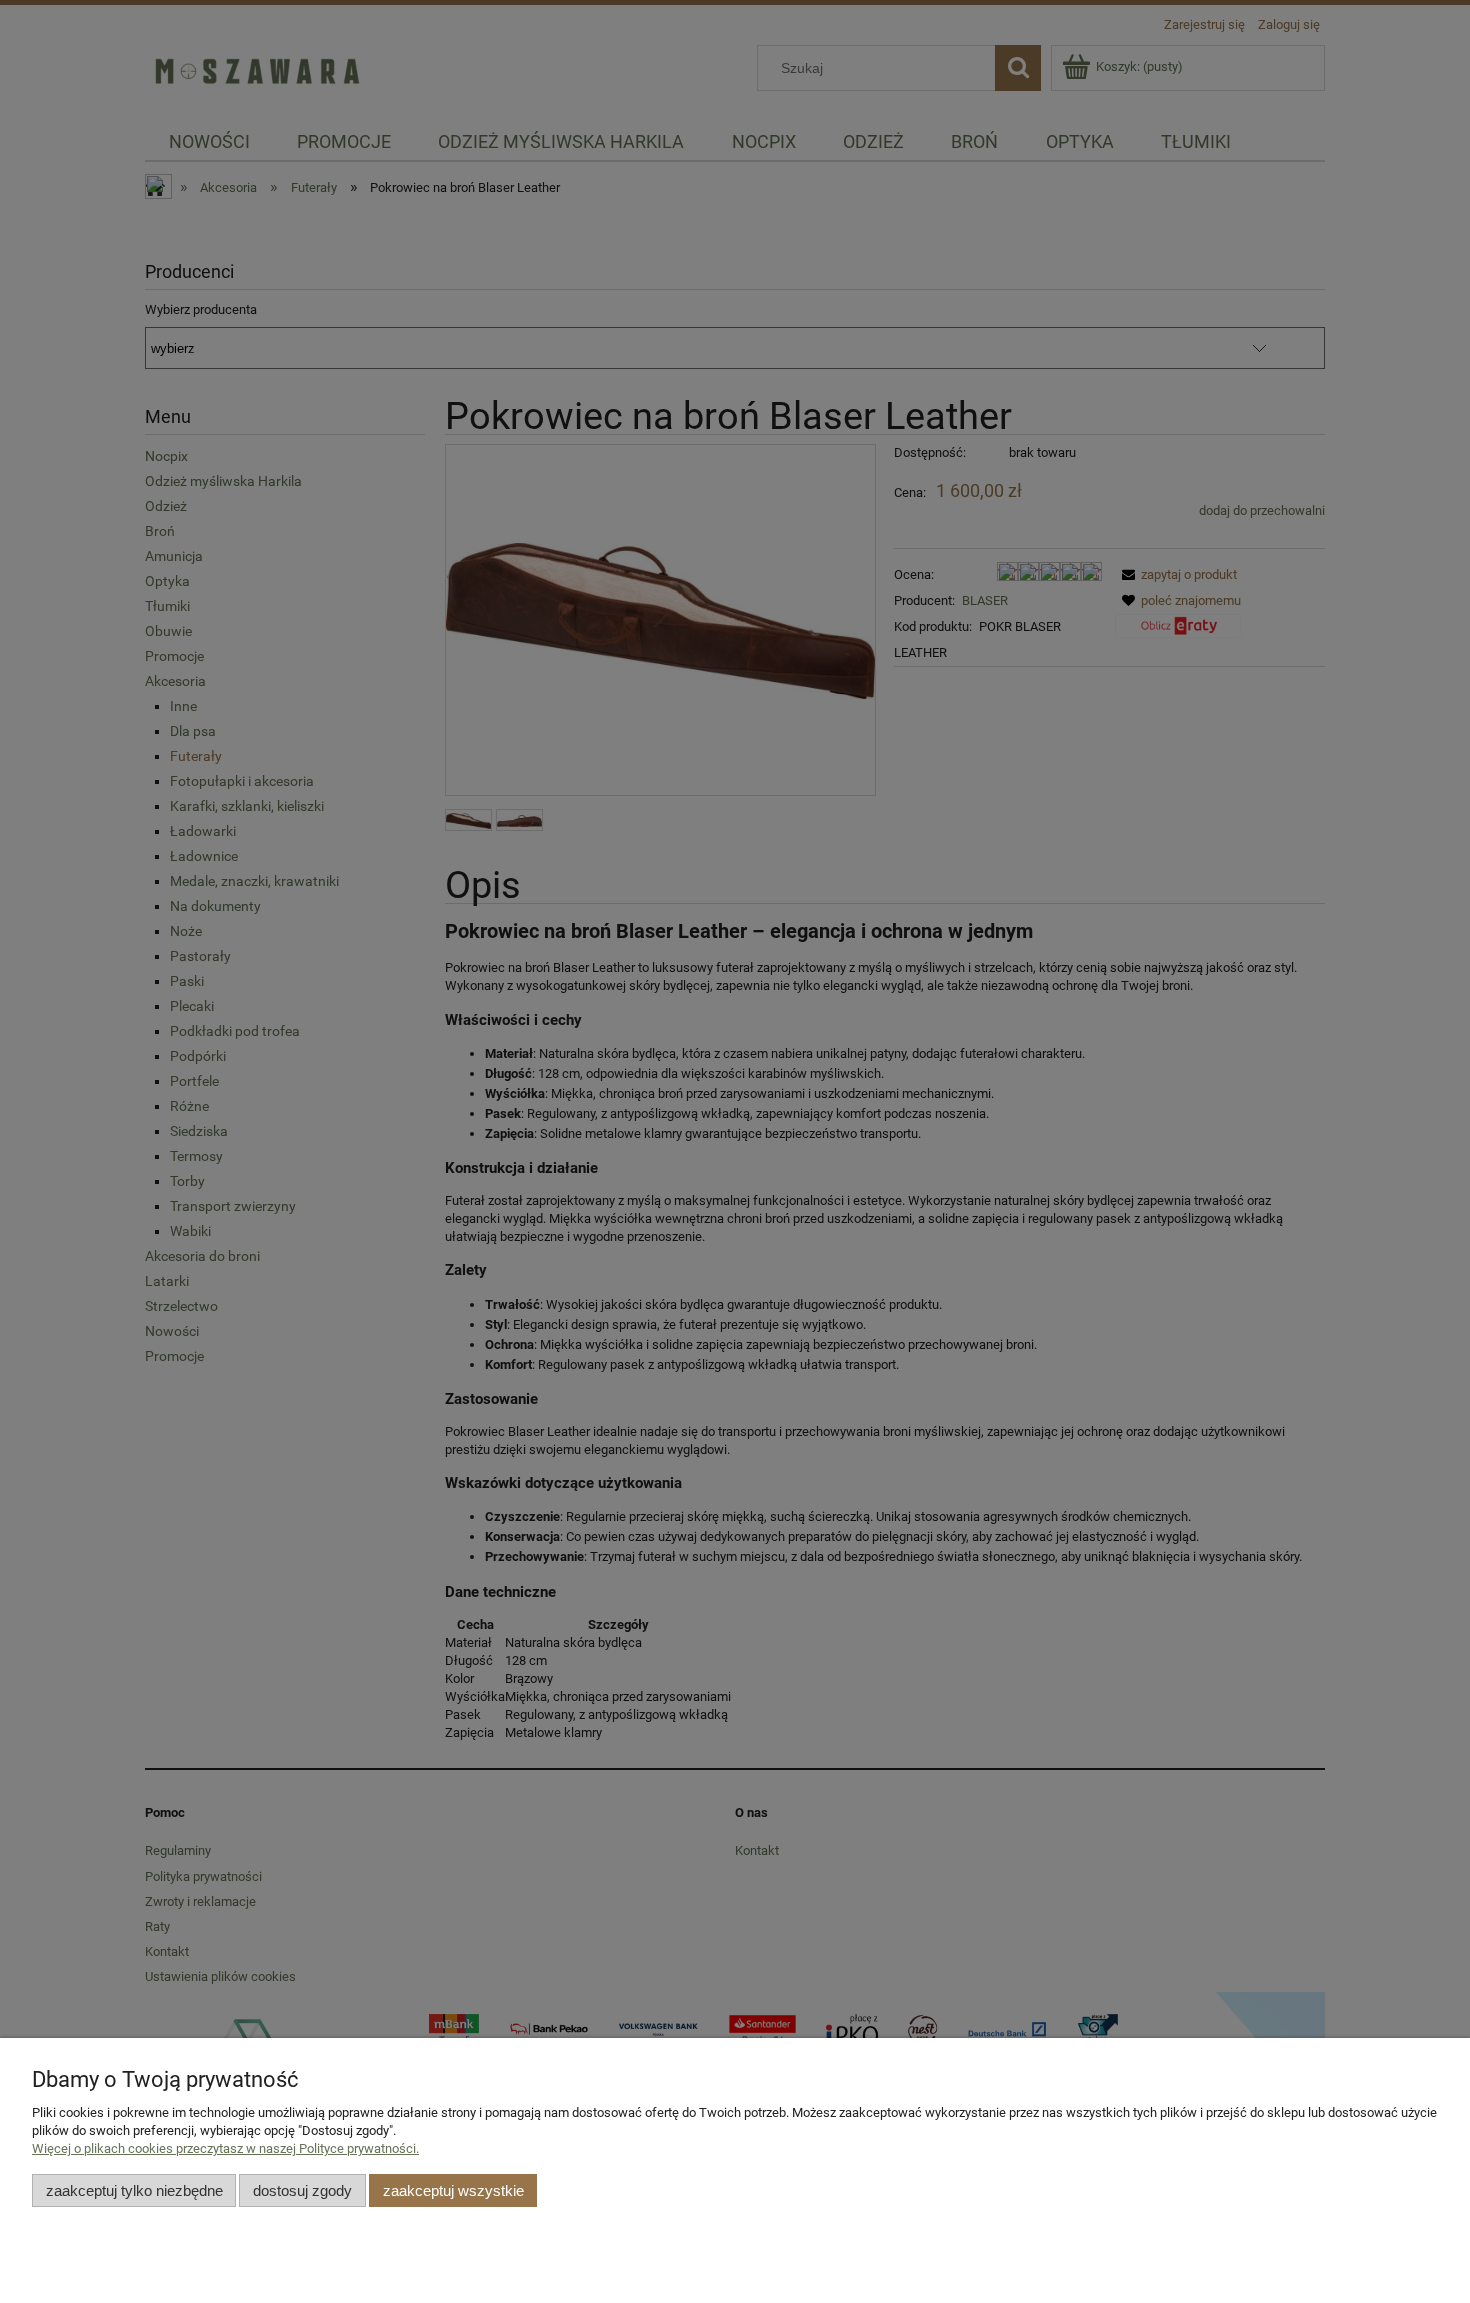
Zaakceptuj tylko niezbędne (134, 2190)
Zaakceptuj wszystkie (453, 2190)
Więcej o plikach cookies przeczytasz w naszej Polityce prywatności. (225, 2148)
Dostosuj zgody (302, 2190)
